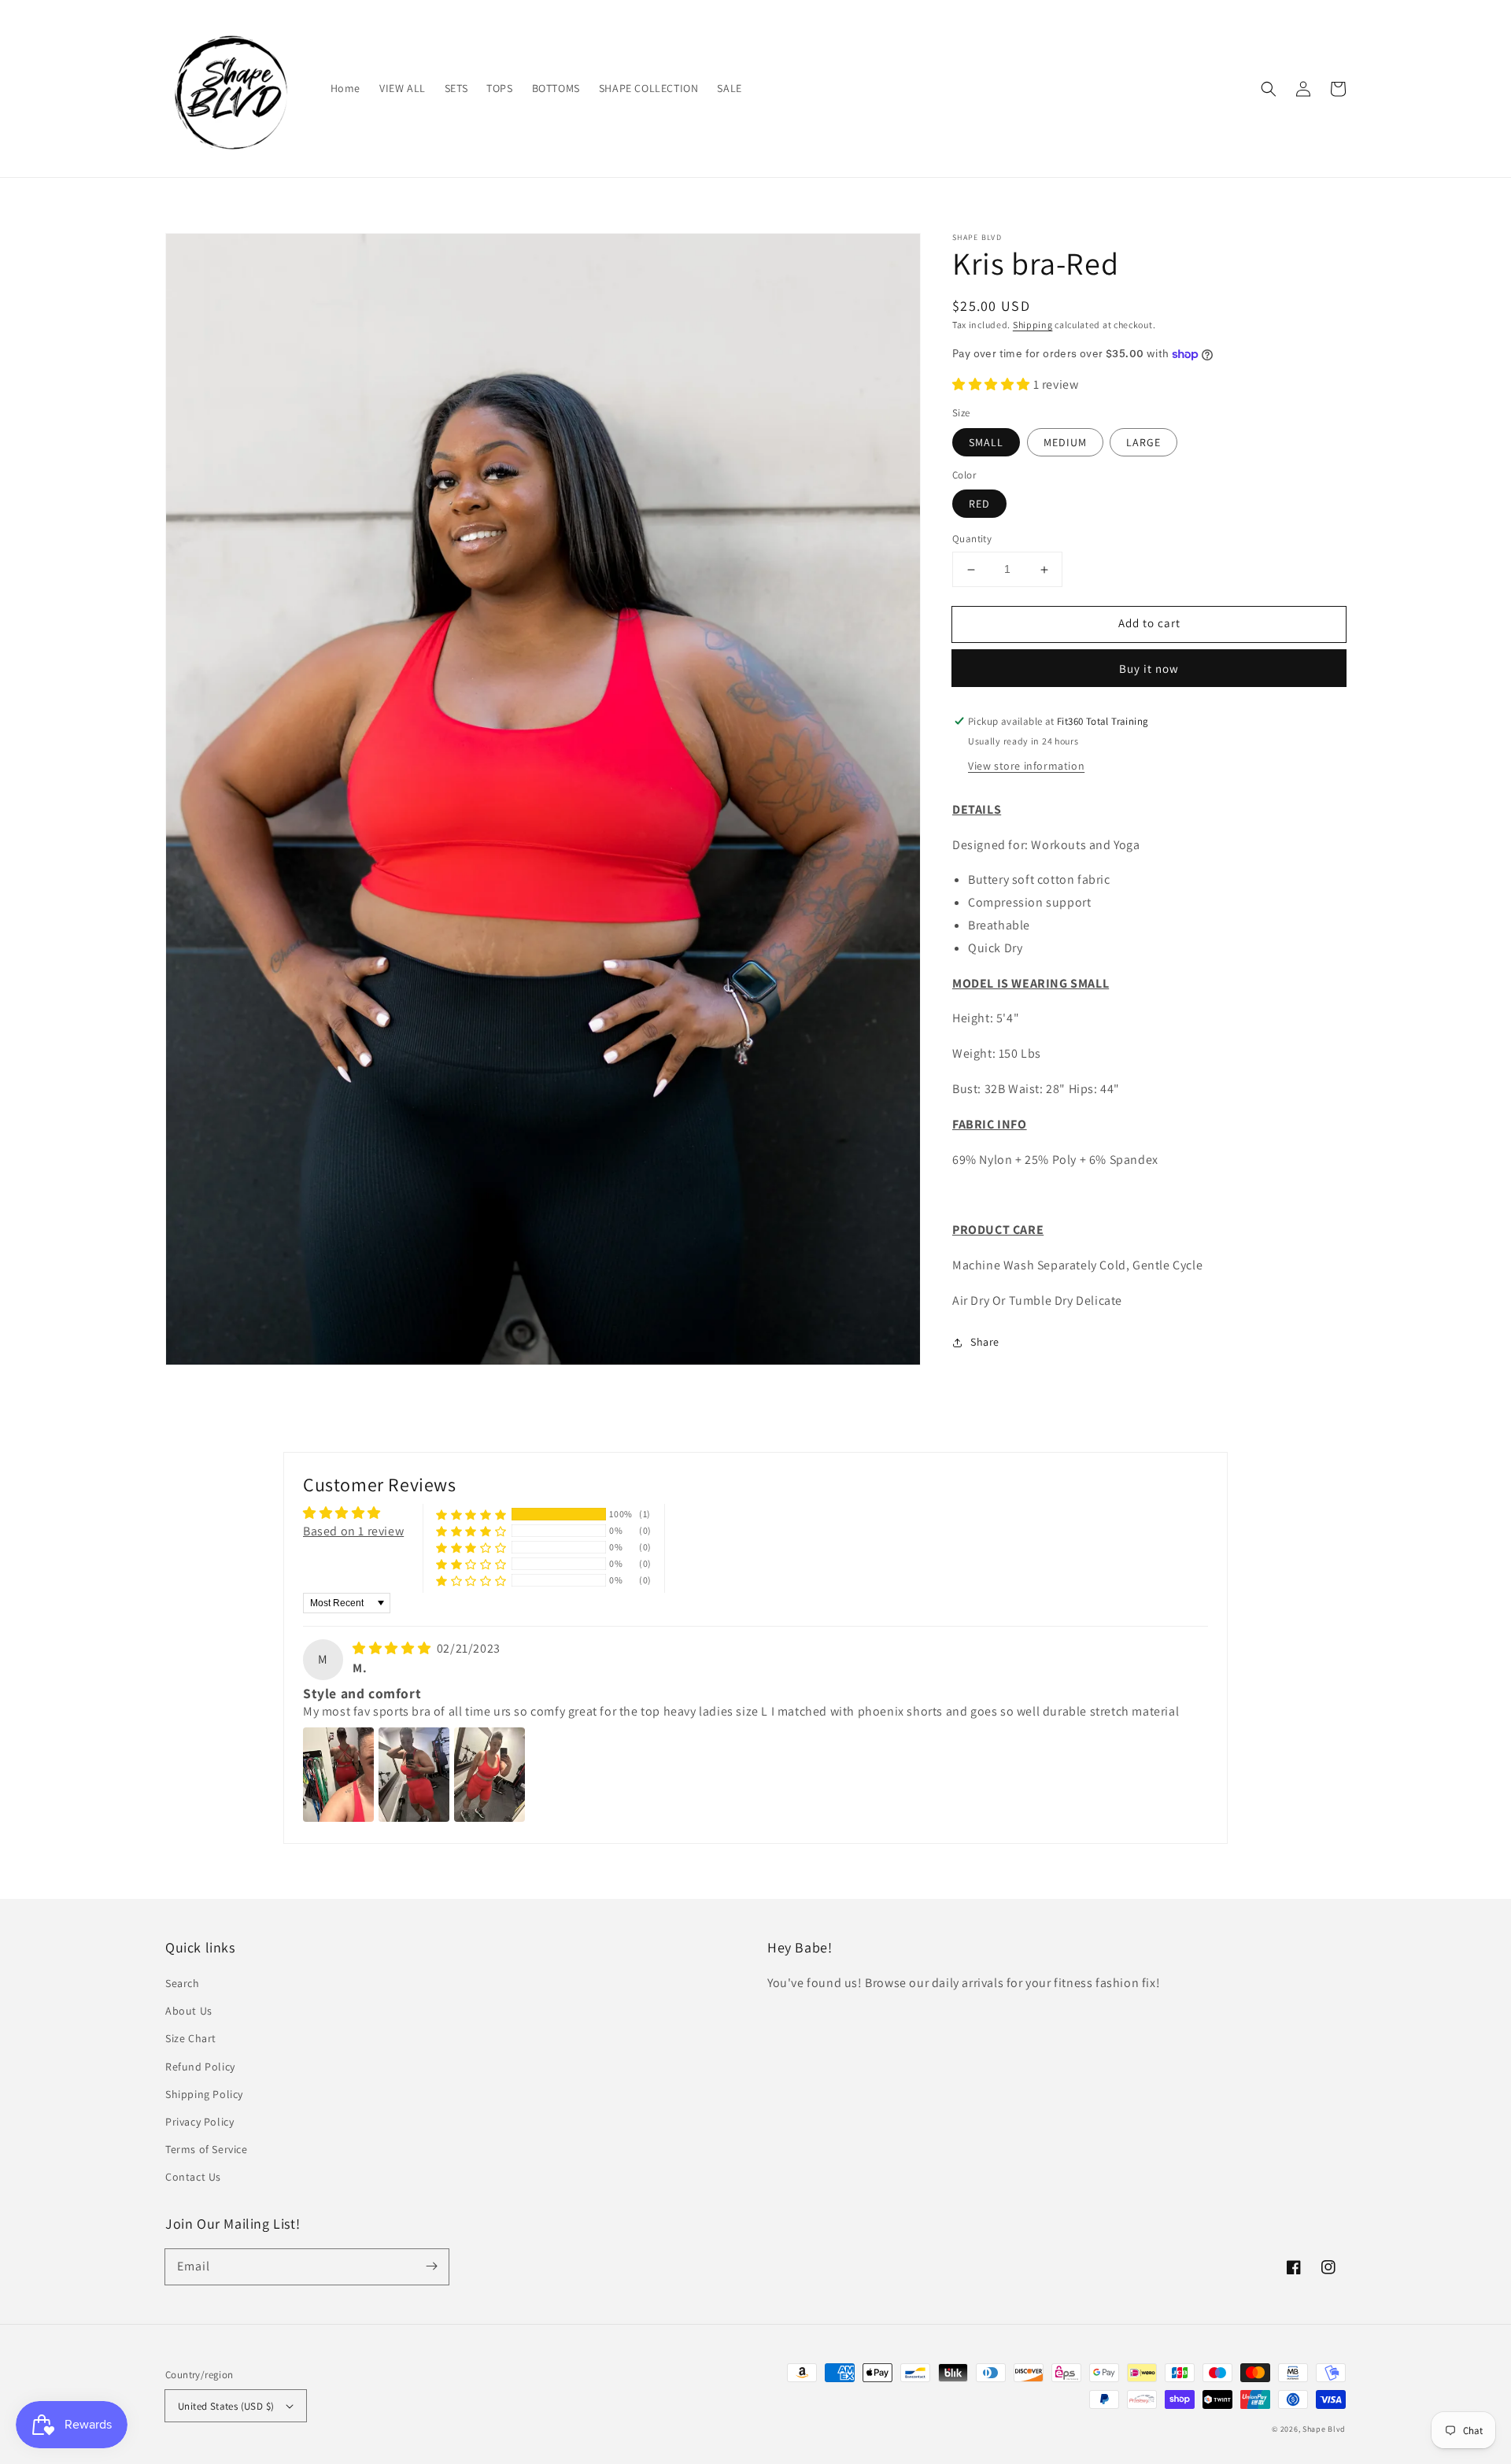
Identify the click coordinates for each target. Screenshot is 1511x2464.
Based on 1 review (353, 1531)
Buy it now (1149, 669)
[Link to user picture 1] (338, 1775)
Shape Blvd (1324, 2429)
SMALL (986, 442)
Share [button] (985, 1342)
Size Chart (191, 2038)
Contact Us (193, 2177)
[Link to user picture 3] (490, 1775)
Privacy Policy (199, 2122)
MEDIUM (1065, 442)
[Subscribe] (431, 2266)
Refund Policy (200, 2067)
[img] (393, 1648)
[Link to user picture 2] (414, 1775)
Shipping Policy (204, 2094)
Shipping (1033, 325)
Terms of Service (207, 2149)
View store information (1026, 766)
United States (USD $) (226, 2406)
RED (979, 504)
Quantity (972, 539)
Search (183, 1983)
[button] (1269, 89)
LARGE (1143, 442)
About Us (189, 2011)
